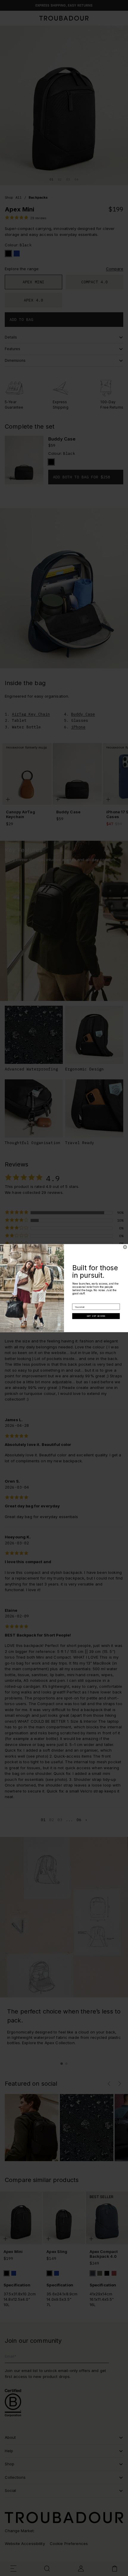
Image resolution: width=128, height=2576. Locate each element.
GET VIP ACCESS (96, 1316)
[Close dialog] (125, 1247)
